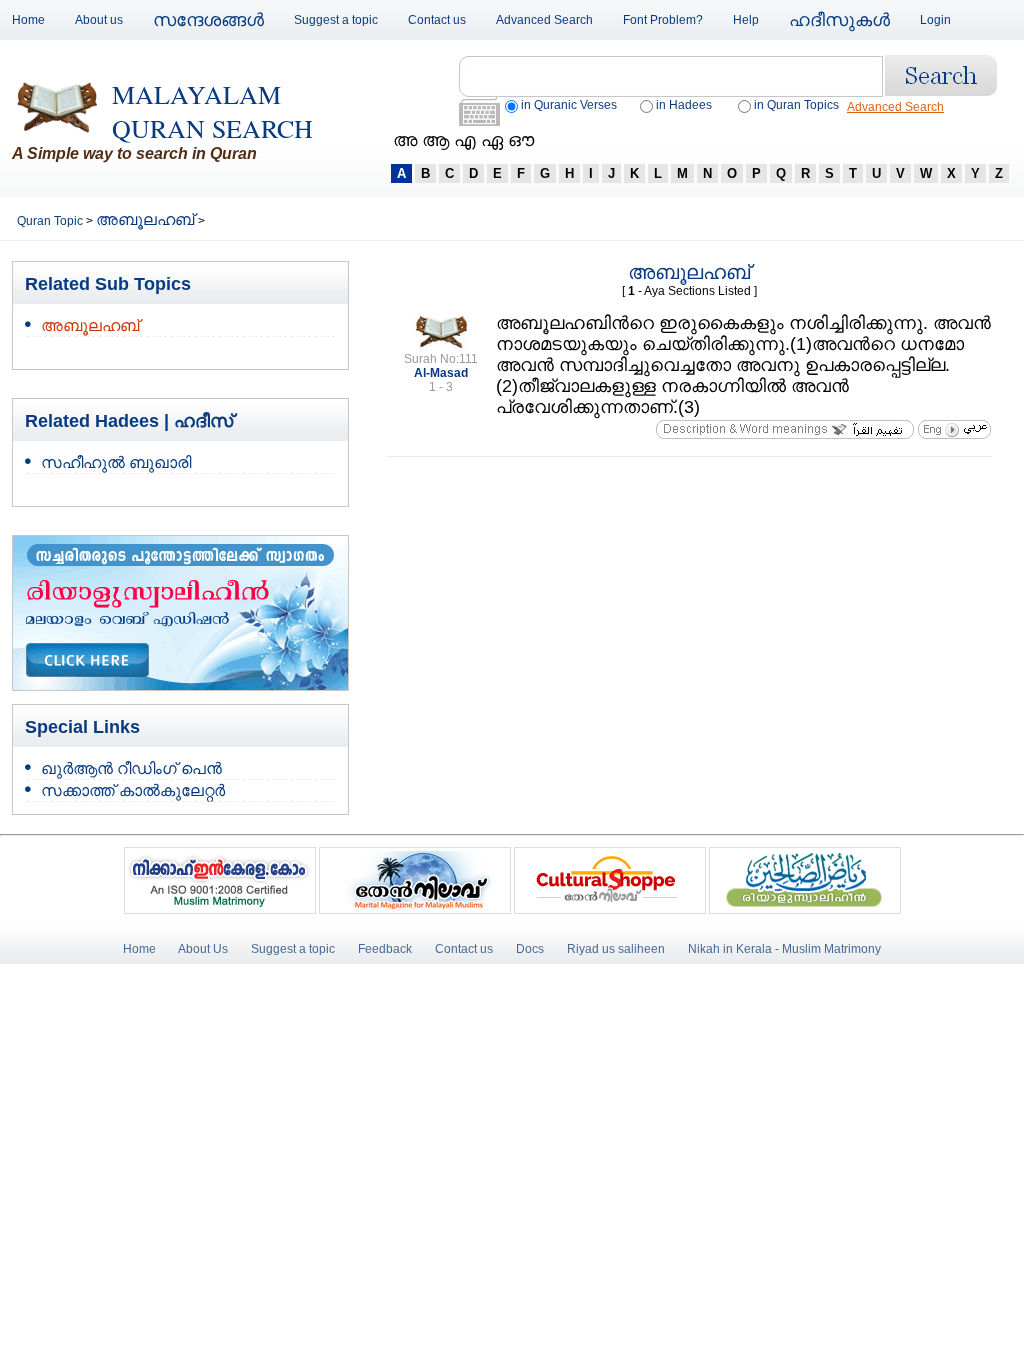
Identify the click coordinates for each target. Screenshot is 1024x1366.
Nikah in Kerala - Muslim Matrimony (784, 949)
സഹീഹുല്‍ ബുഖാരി (116, 462)
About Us (203, 949)
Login (935, 20)
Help (746, 20)
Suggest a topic (336, 20)
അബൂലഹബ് (147, 219)
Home (28, 20)
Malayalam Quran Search (212, 111)
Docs (530, 949)
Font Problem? (663, 20)
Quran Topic (51, 221)
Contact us (437, 20)
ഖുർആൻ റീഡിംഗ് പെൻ (131, 768)
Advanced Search (544, 20)
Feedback (386, 949)
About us (99, 20)
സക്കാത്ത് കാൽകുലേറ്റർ (133, 790)
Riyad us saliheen (616, 949)
